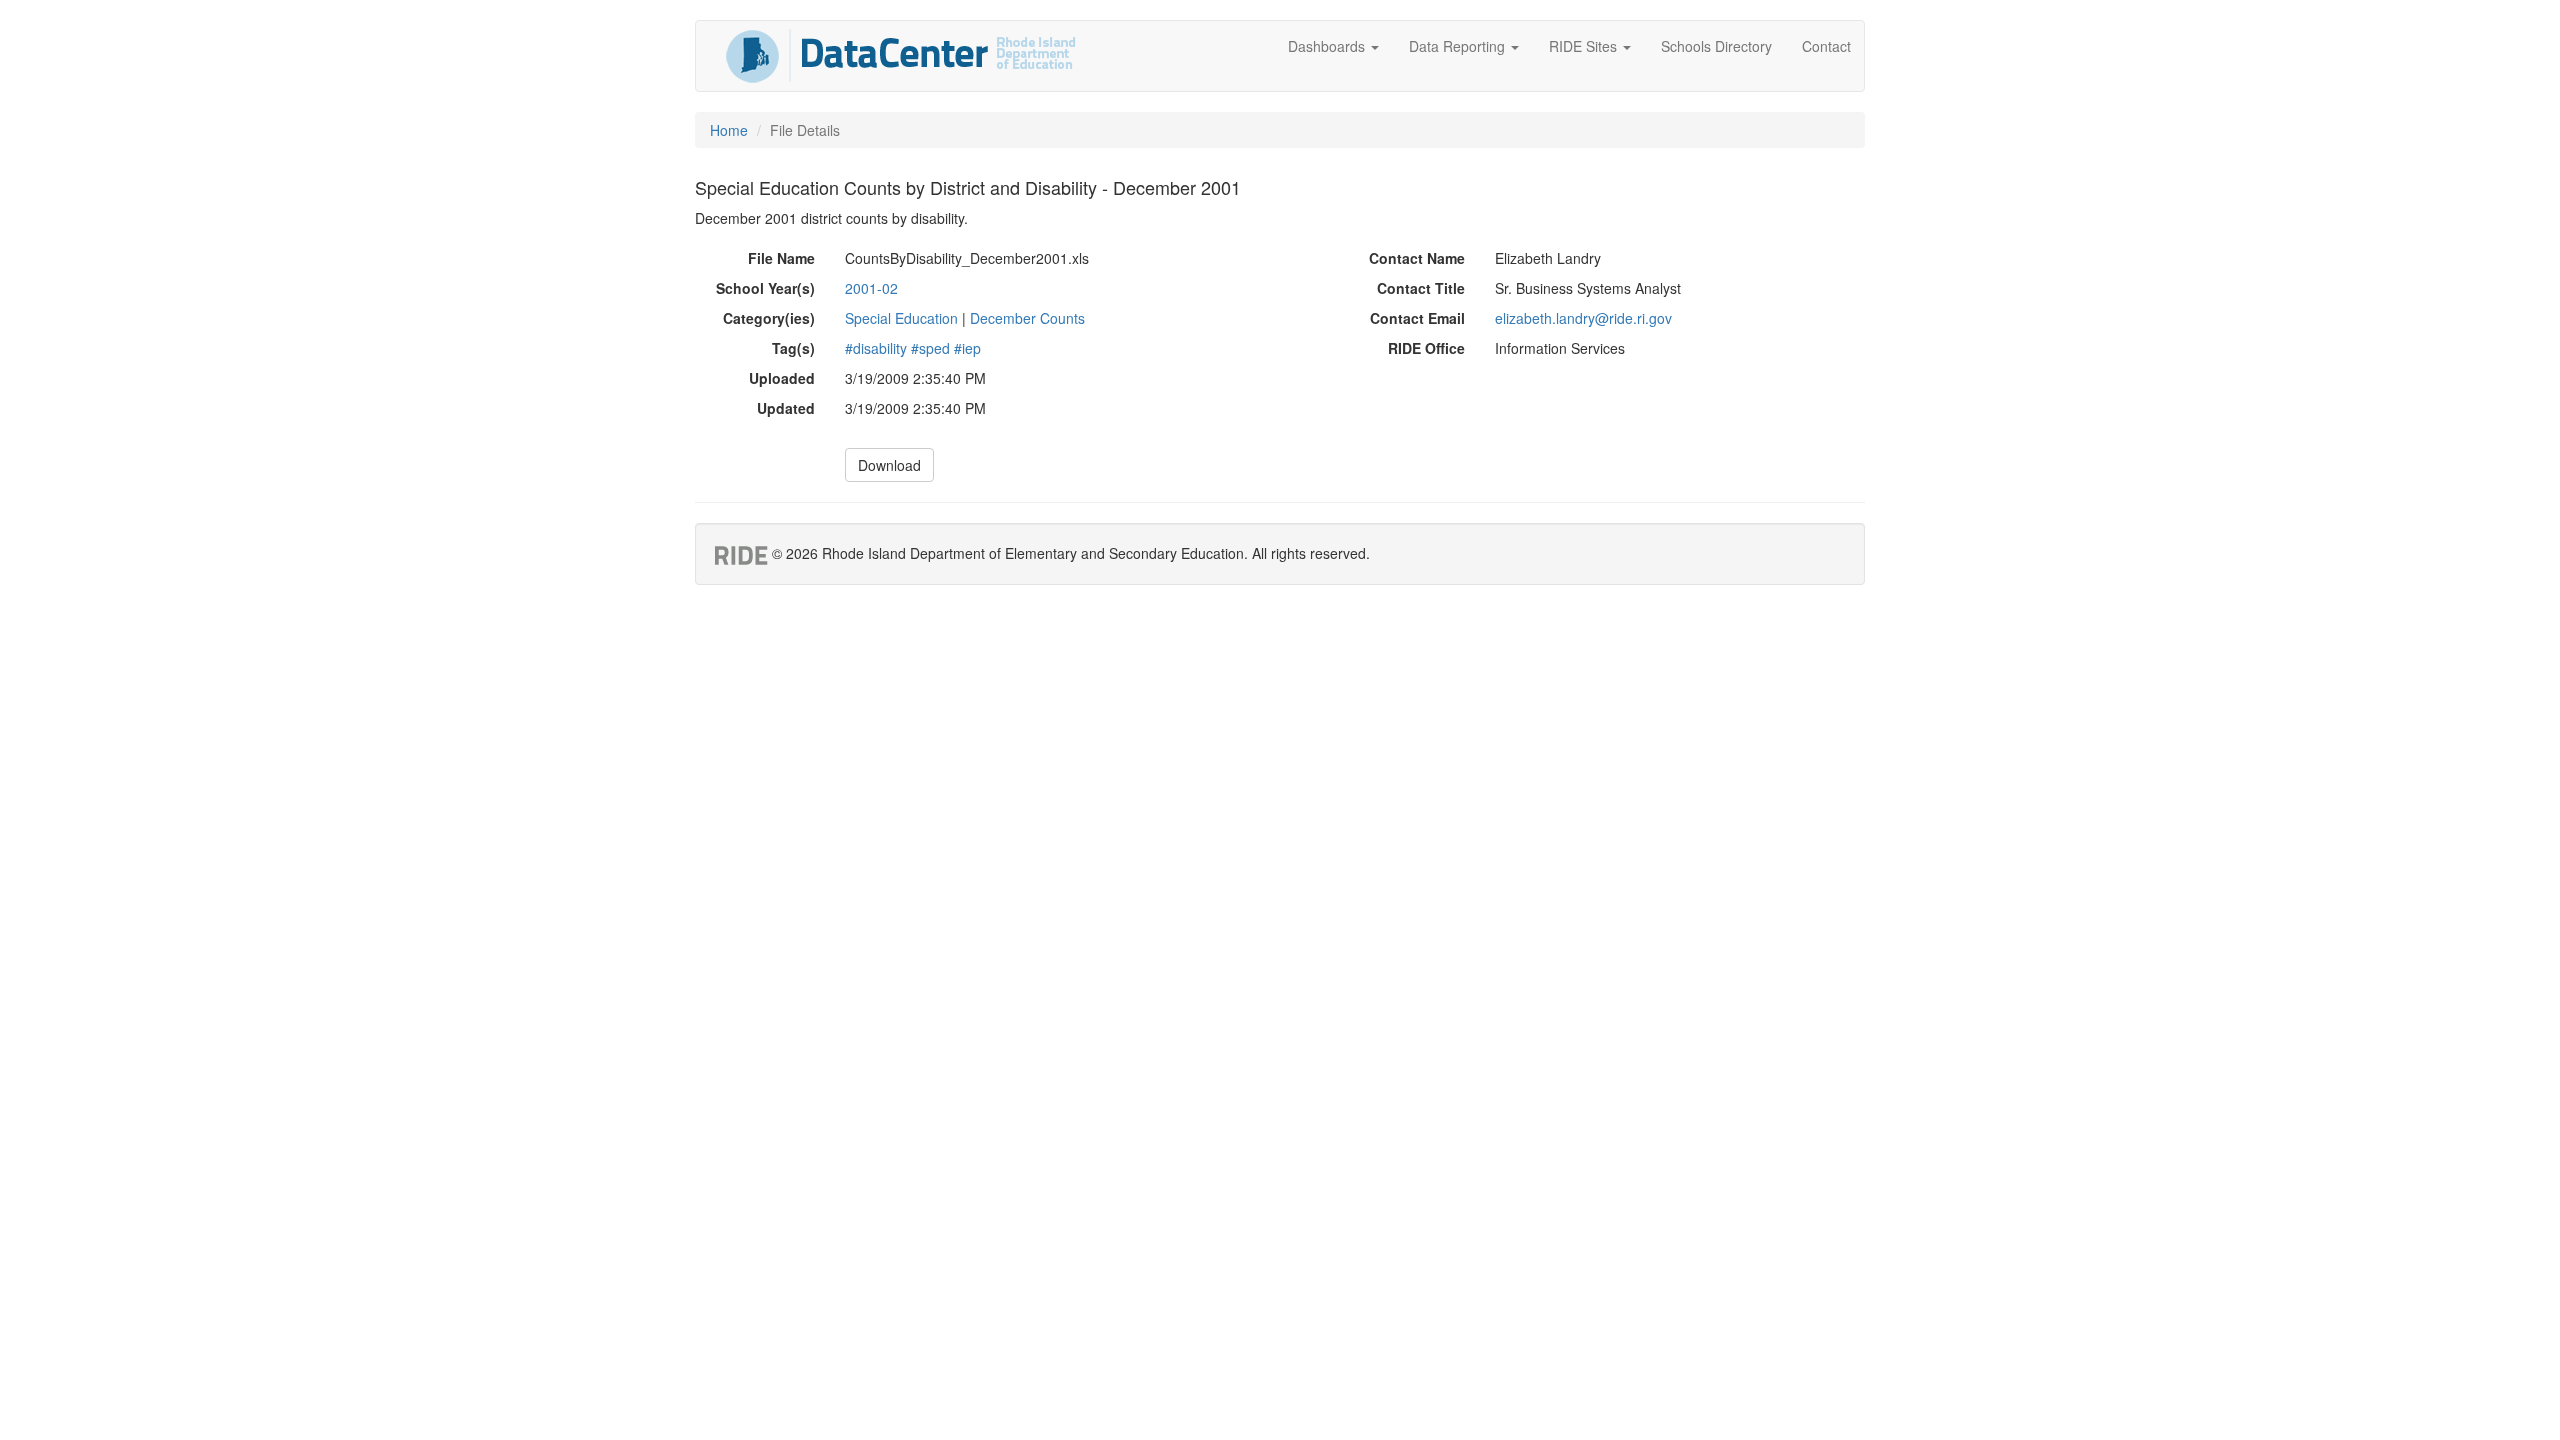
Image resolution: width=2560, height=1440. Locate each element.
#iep (967, 348)
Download (889, 465)
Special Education (901, 318)
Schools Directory (1716, 46)
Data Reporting (1459, 46)
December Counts (1027, 318)
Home (729, 130)
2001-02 (871, 288)
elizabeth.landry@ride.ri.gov (1583, 318)
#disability (876, 348)
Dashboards (1328, 46)
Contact (1826, 46)
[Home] (901, 56)
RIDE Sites (1585, 46)
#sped (930, 348)
